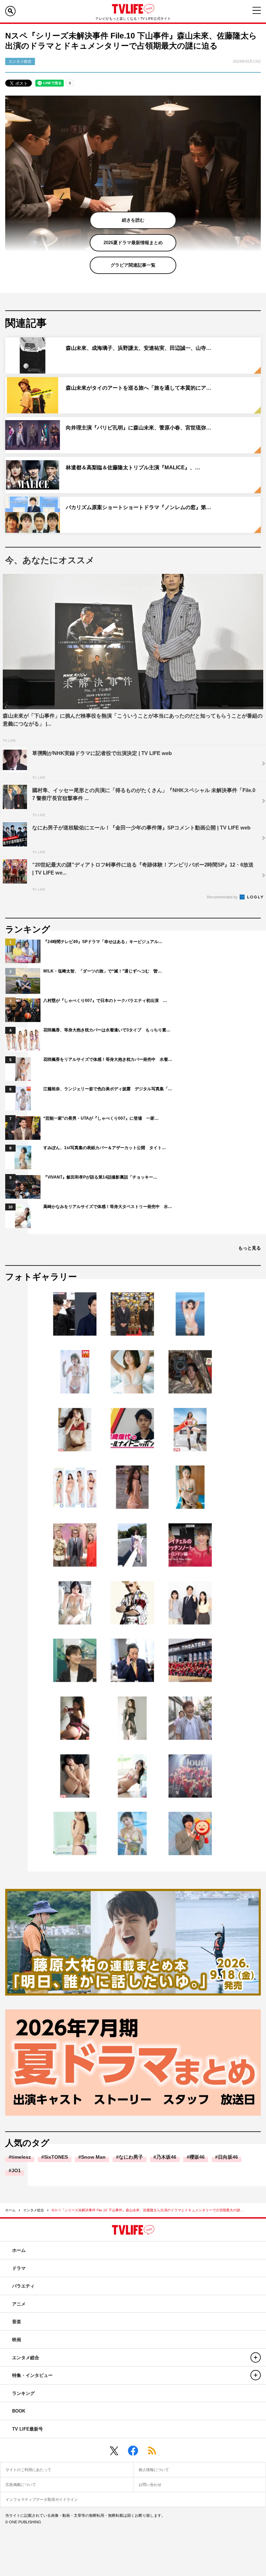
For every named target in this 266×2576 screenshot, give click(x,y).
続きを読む (133, 220)
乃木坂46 (166, 2157)
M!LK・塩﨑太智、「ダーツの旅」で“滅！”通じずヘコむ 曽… (103, 971)
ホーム (10, 2210)
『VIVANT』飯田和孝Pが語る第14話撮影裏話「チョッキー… (100, 1177)
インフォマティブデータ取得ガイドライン (42, 2499)
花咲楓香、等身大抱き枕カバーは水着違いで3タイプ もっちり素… (107, 1030)
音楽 (17, 2322)
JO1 (16, 2170)
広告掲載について (21, 2485)
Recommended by (223, 897)
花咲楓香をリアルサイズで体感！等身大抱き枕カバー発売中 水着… (108, 1059)
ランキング (23, 2393)
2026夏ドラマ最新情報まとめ (133, 243)
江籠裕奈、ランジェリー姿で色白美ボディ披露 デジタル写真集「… (108, 1089)
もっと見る (250, 1248)
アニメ (19, 2304)
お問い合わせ (150, 2485)
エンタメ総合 (34, 2210)
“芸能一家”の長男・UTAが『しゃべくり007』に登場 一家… (101, 1118)
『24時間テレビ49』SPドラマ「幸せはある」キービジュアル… (103, 942)
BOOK (19, 2411)
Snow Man (93, 2157)
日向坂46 (228, 2157)
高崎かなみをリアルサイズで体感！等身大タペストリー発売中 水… (108, 1207)
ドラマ (19, 2268)
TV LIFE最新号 (28, 2429)
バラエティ (23, 2286)
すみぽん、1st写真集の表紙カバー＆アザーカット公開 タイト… (105, 1148)
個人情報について (154, 2470)
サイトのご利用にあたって (28, 2470)
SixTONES (56, 2157)
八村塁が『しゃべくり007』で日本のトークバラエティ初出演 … (105, 1001)
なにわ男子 (131, 2157)
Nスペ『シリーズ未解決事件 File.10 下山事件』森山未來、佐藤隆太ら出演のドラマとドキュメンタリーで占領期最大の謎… (148, 2210)
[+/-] (256, 2357)
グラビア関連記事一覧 (133, 265)
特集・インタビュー (32, 2375)
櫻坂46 (197, 2157)
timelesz (21, 2157)
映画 (17, 2340)
